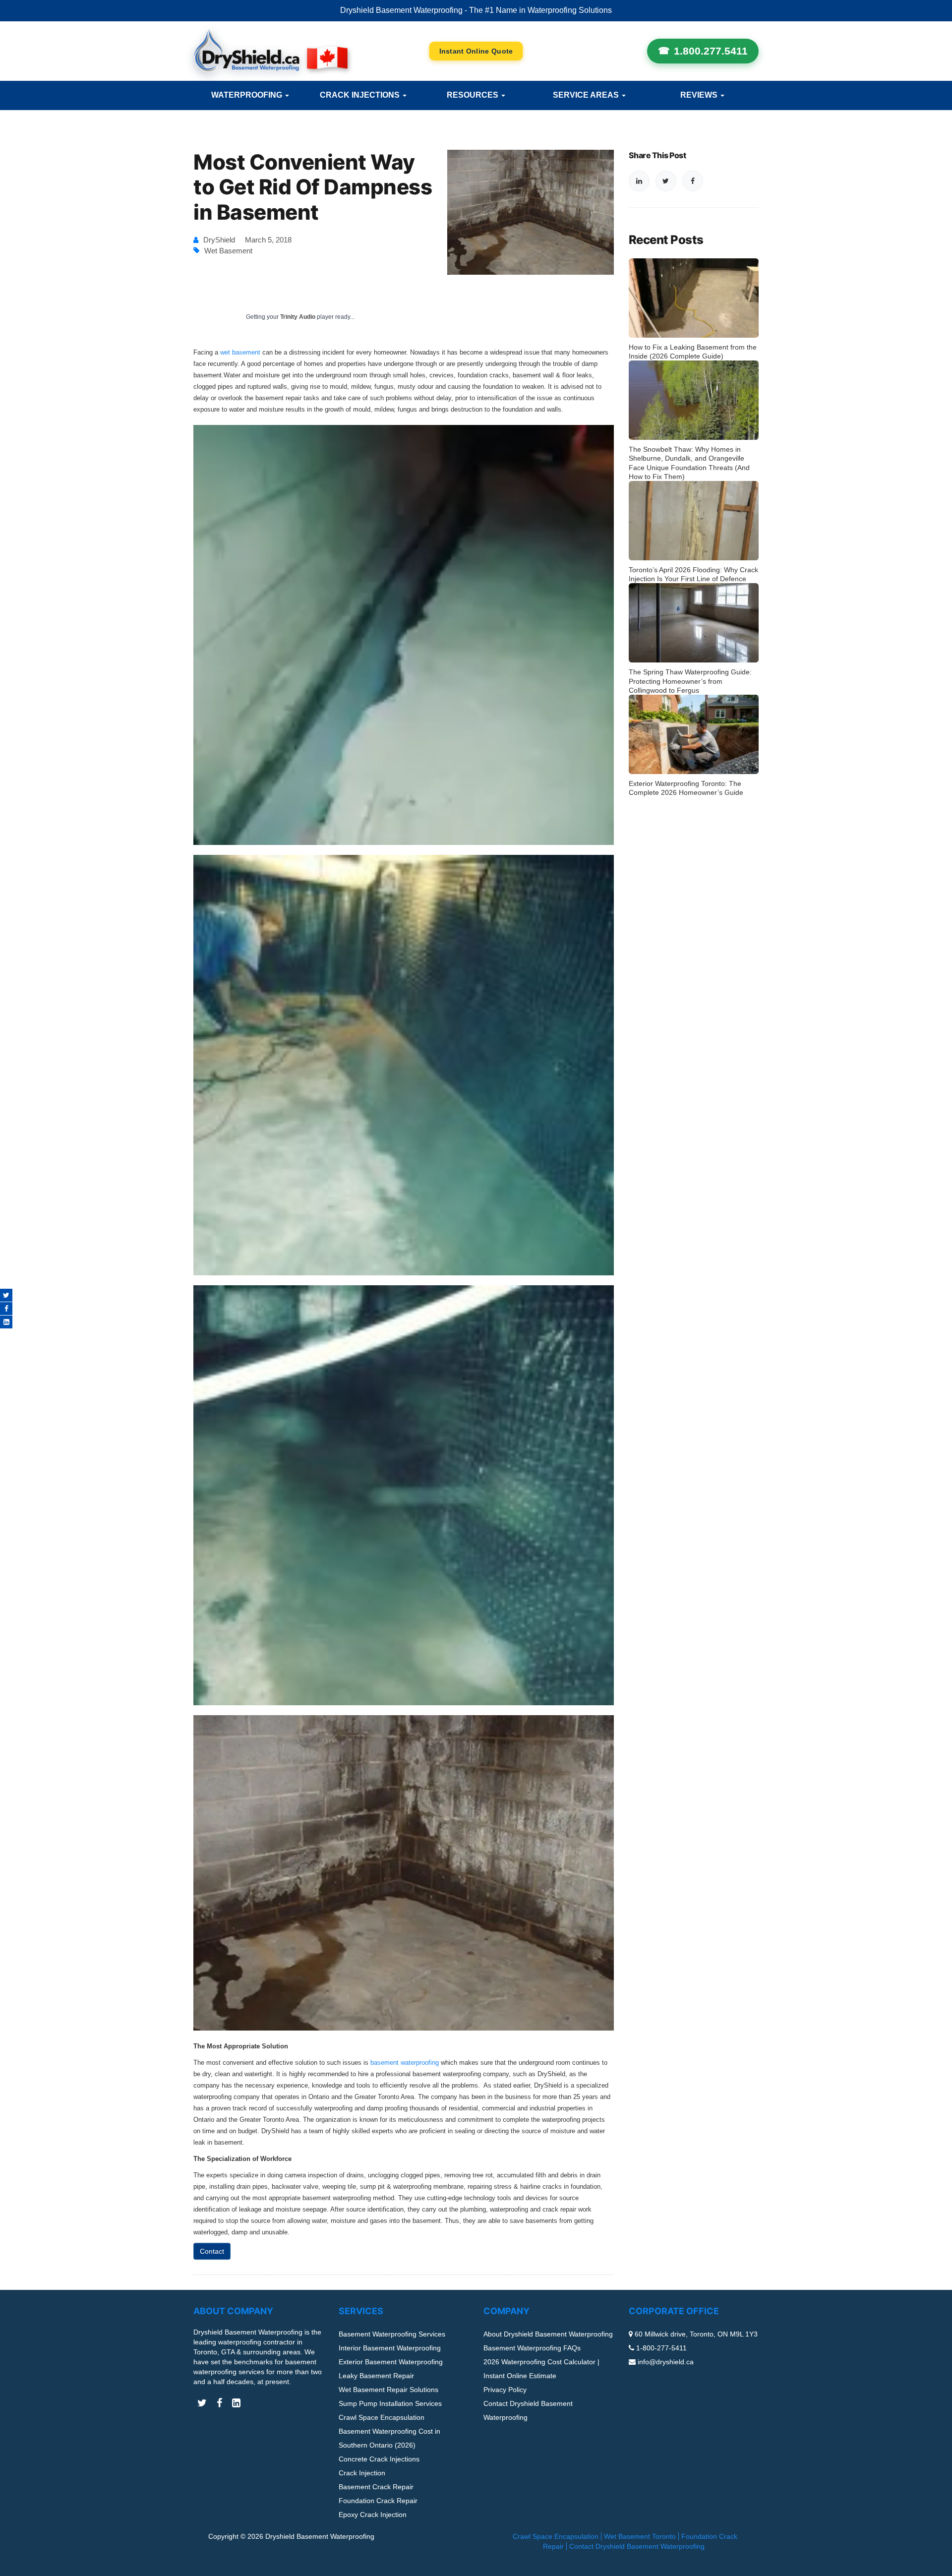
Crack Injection (362, 2473)
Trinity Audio (298, 317)
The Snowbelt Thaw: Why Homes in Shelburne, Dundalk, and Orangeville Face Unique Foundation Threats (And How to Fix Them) (689, 463)
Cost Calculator (476, 51)
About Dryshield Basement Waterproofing (548, 2334)
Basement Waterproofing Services (392, 2334)
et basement (242, 352)
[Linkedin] (6, 1322)
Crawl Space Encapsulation (382, 2417)
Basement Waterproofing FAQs (532, 2348)
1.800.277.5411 (711, 51)
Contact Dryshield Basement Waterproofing (637, 2546)
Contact (212, 2251)
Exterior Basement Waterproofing (391, 2362)
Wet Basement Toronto (640, 2536)
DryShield (219, 240)
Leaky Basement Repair (376, 2376)
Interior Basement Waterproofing (390, 2348)
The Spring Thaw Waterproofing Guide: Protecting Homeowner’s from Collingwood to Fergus (690, 681)
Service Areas (587, 95)
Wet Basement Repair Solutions (388, 2390)
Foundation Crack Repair (378, 2501)
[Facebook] (6, 1309)
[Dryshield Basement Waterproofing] (270, 51)
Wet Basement (228, 251)
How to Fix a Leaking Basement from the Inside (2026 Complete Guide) (693, 352)
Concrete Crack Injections (379, 2459)
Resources (474, 95)
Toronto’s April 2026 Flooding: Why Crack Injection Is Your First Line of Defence (693, 574)
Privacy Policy (505, 2390)
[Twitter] (6, 1295)
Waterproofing (248, 95)
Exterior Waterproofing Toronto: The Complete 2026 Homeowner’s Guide (686, 788)
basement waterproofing (405, 2063)
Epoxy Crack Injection (373, 2515)
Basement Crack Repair (376, 2487)
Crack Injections (361, 95)
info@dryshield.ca (666, 2362)
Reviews (700, 95)
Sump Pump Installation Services (390, 2403)
